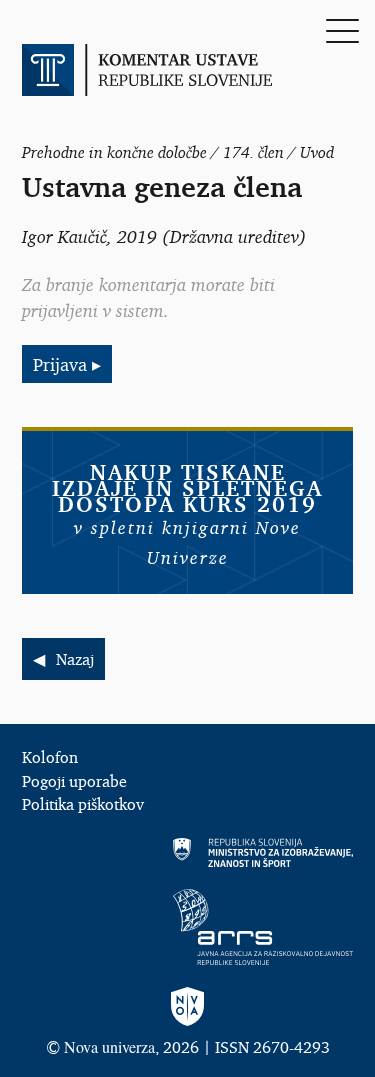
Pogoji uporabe (74, 781)
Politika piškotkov (83, 804)
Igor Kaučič (64, 236)
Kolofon (50, 757)
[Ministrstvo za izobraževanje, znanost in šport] (187, 852)
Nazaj (75, 659)
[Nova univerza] (187, 1007)
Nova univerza (109, 1046)
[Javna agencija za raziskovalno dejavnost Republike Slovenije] (187, 927)
